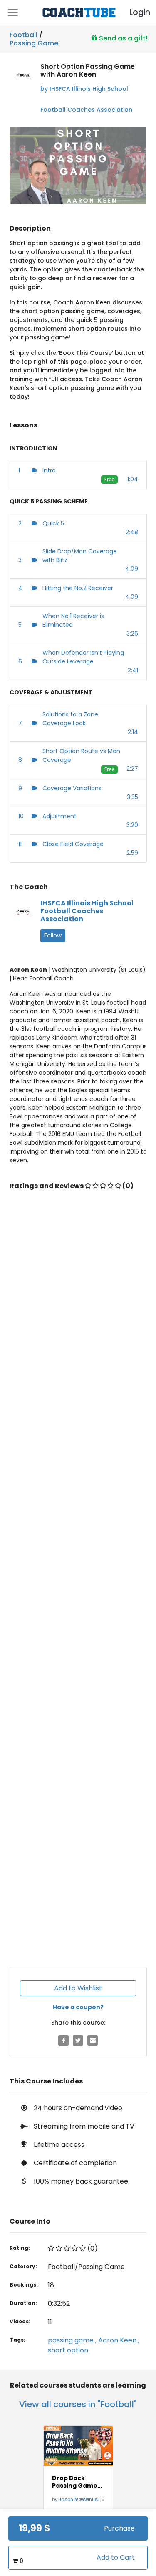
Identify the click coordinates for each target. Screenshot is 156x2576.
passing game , (73, 2340)
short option (68, 2350)
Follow (53, 935)
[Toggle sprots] (13, 13)
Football (24, 35)
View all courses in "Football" (78, 2404)
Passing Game (34, 42)
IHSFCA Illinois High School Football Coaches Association (87, 911)
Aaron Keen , (119, 2340)
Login (133, 12)
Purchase (119, 2528)
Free (109, 479)
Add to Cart (116, 2557)
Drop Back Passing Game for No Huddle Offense (75, 2482)
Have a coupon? (78, 2007)
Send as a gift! (123, 38)
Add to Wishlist (78, 1988)
